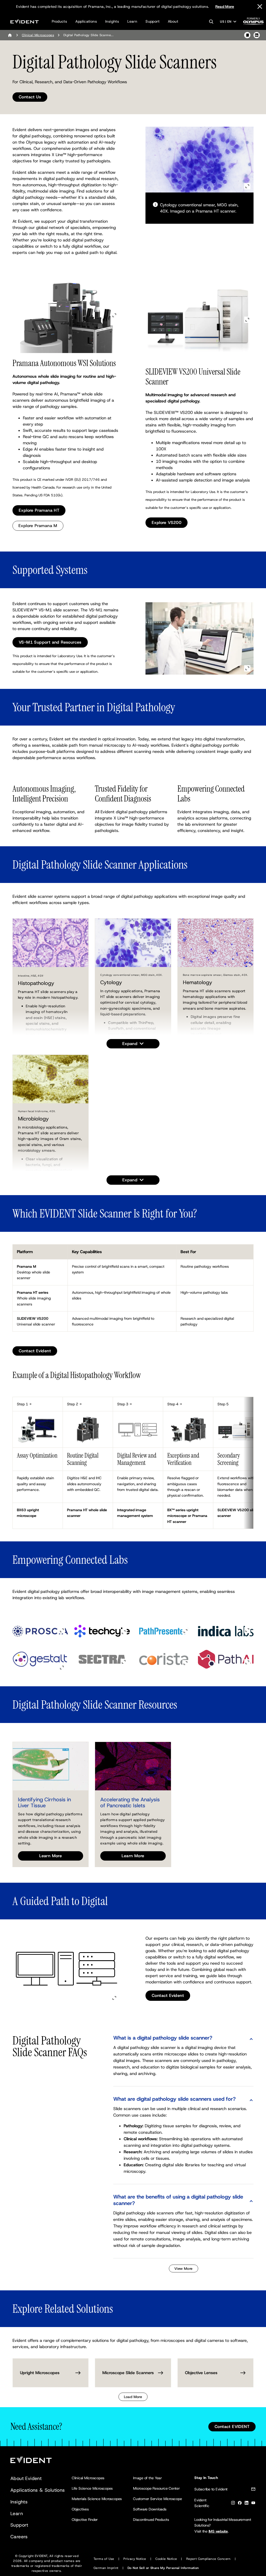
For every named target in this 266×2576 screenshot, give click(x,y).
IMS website (218, 2531)
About (173, 21)
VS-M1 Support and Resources (50, 642)
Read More (225, 7)
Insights (112, 21)
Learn (132, 21)
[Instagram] (233, 2504)
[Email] (253, 2490)
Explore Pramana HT (39, 510)
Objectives (80, 2509)
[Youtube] (253, 2504)
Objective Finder (85, 2520)
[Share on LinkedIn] (257, 35)
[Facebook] (240, 2504)
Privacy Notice (135, 2559)
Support (152, 21)
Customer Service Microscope (158, 2499)
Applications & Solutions (38, 2490)
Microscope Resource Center (156, 2488)
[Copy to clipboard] (247, 35)
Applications (86, 21)
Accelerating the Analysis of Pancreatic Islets (130, 1802)
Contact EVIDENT (232, 2427)
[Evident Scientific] (25, 21)
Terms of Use (104, 2559)
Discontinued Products (151, 2520)
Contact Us (30, 97)
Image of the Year (147, 2478)
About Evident (26, 2478)
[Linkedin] (247, 2504)
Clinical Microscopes (38, 35)
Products (59, 21)
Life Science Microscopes (92, 2488)
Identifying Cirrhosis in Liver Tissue (44, 1802)
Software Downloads (150, 2509)
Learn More (51, 1856)
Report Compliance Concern (208, 2559)
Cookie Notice (166, 2559)
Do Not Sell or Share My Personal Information (163, 2568)
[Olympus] (254, 23)
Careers (19, 2537)
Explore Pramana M (38, 526)
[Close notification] (260, 7)
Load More (133, 2397)
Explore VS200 (167, 523)
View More (184, 2269)
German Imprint (106, 2568)
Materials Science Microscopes (97, 2499)
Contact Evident (35, 1351)
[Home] (10, 35)
